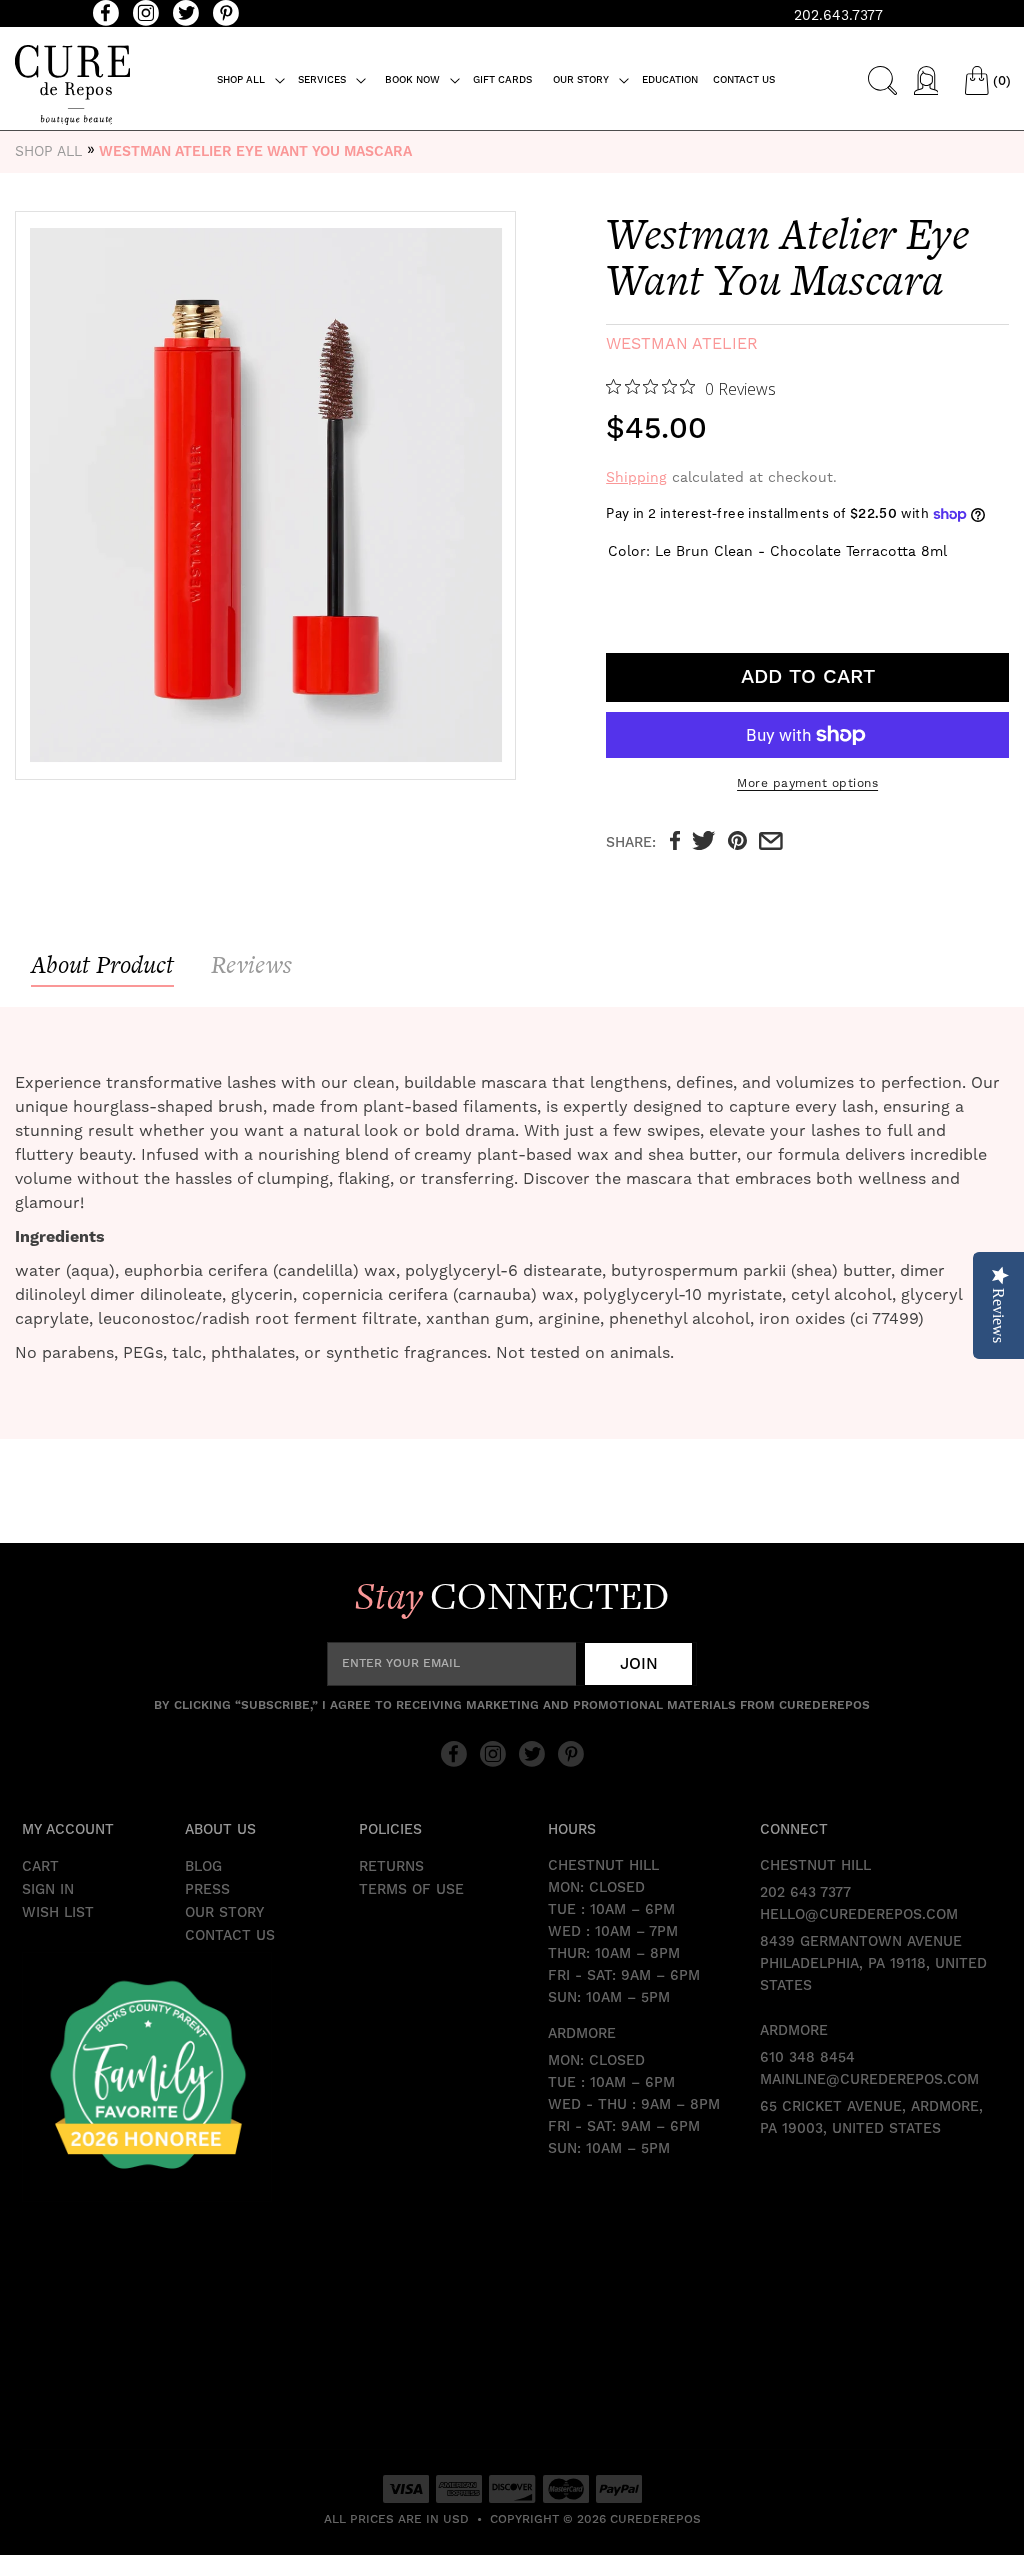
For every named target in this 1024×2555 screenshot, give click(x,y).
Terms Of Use (411, 1890)
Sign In (48, 1890)
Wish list (58, 1913)
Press (207, 1890)
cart (40, 1867)
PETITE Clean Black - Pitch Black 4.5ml (716, 590)
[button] (251, 80)
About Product (102, 964)
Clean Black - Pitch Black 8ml (670, 590)
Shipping (636, 477)
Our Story (224, 1913)
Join (639, 1664)
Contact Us (230, 1936)
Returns (391, 1867)
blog (203, 1867)
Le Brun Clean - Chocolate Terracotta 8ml (624, 590)
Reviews (251, 964)
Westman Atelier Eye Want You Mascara (255, 152)
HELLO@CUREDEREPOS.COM (859, 1915)
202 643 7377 (805, 1893)
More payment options (807, 783)
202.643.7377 (838, 15)
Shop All (48, 151)
